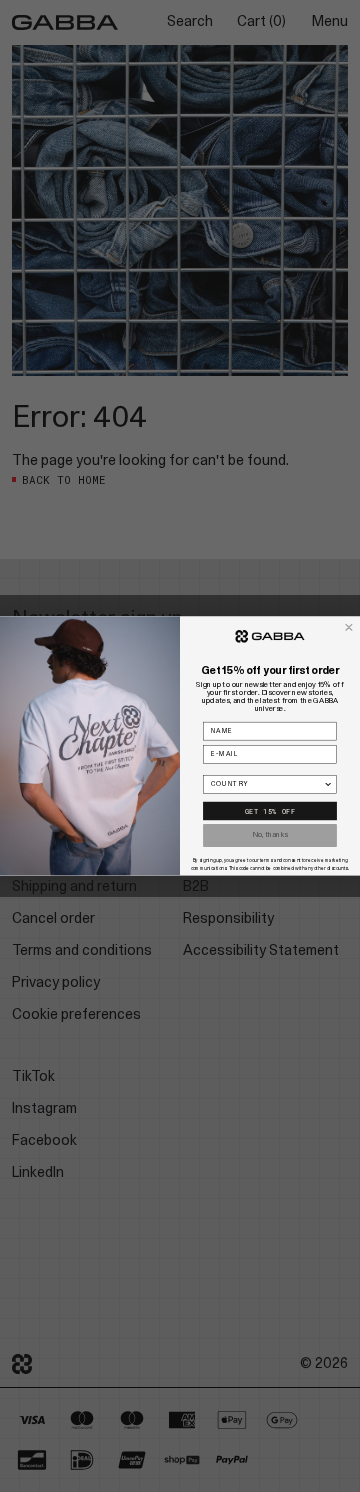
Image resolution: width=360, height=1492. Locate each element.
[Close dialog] (349, 627)
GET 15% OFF (270, 811)
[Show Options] (328, 784)
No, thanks (270, 835)
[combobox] (267, 784)
